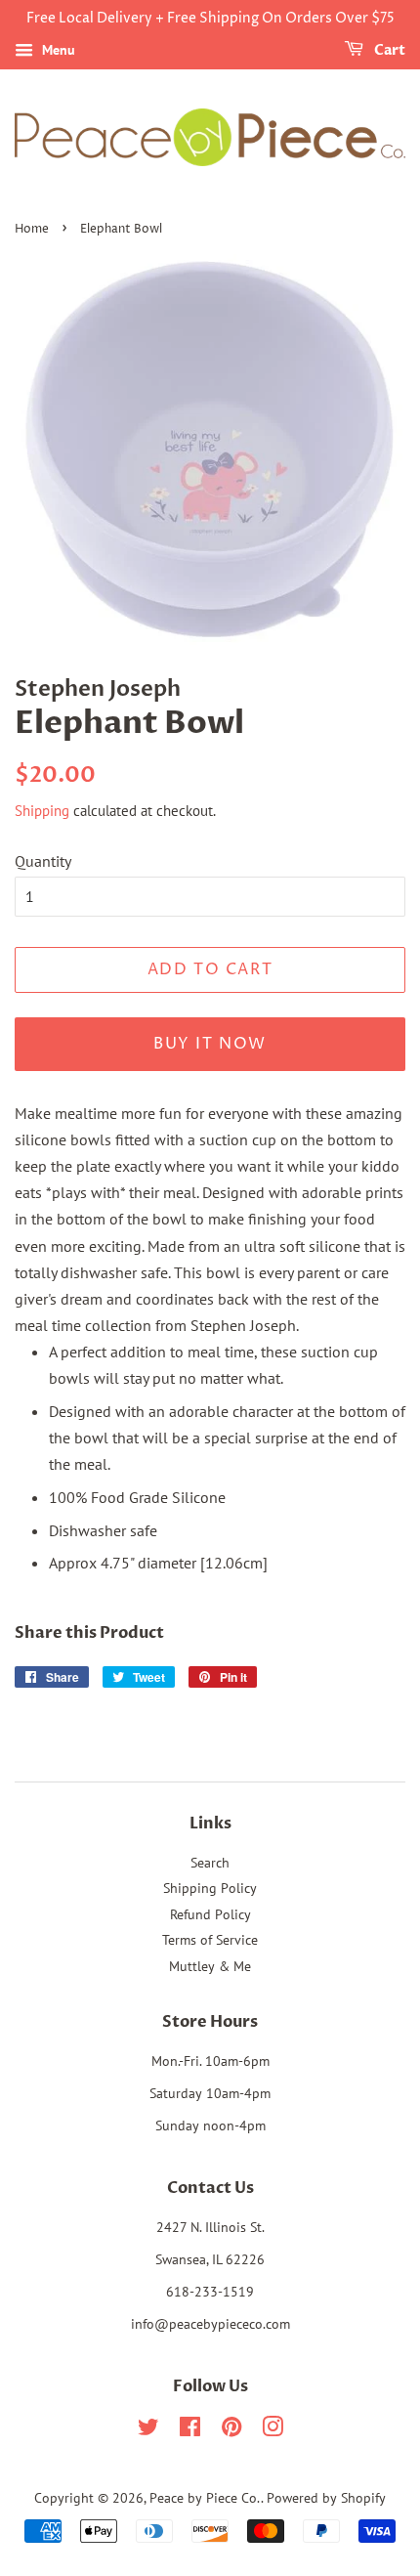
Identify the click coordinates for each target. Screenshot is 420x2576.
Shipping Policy (210, 1888)
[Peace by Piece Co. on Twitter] (148, 2430)
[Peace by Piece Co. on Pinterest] (231, 2430)
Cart (388, 50)
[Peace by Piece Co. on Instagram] (273, 2430)
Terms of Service (210, 1940)
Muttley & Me (210, 1966)
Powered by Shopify (326, 2498)
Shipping (42, 811)
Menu (57, 50)
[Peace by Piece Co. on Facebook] (190, 2430)
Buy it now (210, 1044)
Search (210, 1863)
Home (32, 229)
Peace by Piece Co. (205, 2498)
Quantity (43, 861)
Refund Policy (210, 1914)
